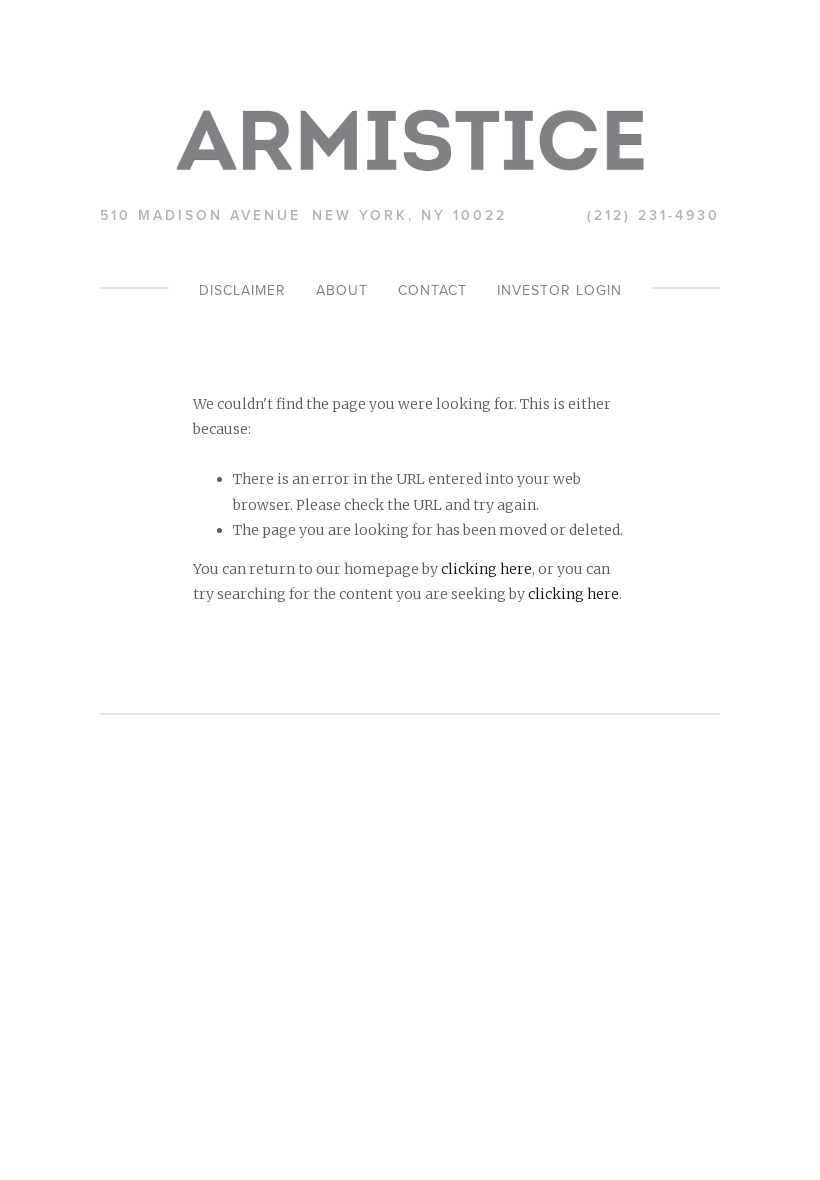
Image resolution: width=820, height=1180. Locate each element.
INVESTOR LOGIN (559, 290)
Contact (432, 290)
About (342, 290)
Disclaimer (242, 290)
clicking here (486, 569)
